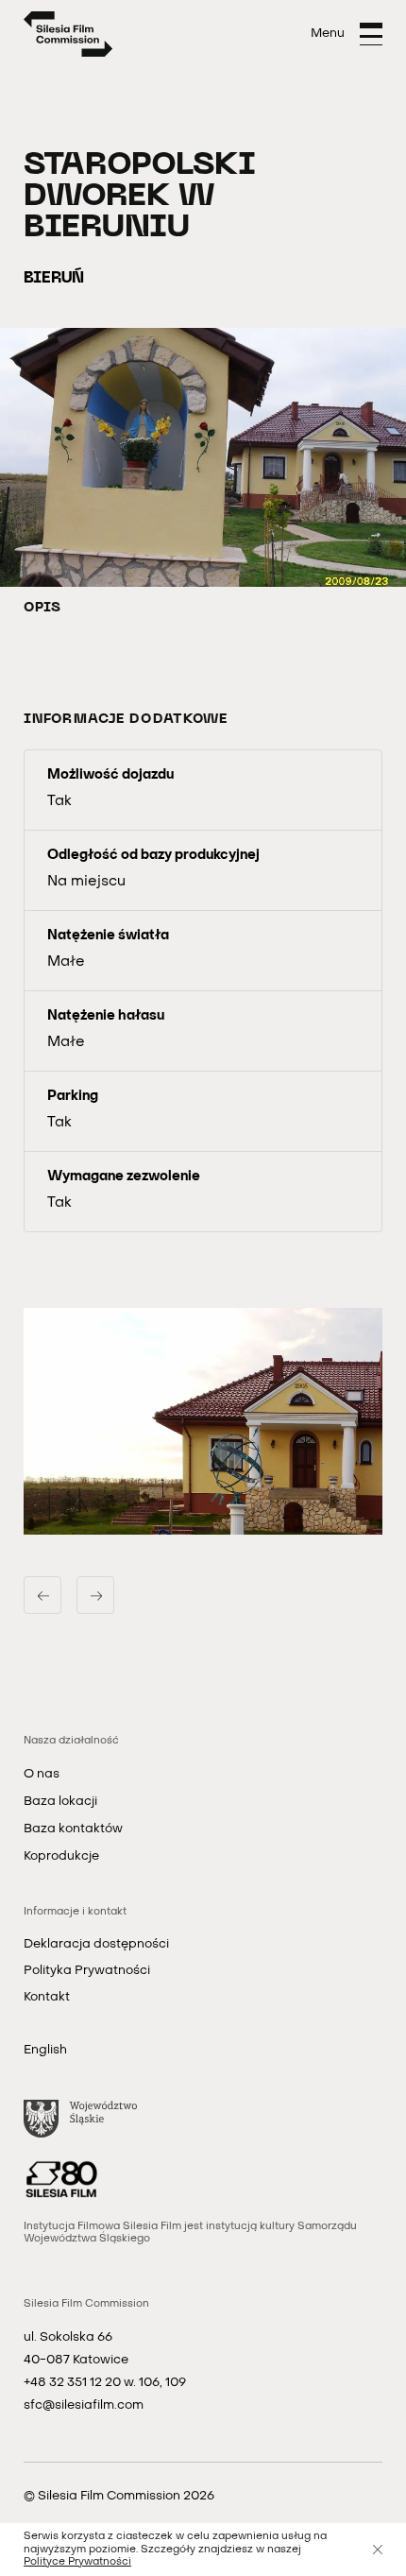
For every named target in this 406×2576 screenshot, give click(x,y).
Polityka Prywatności (87, 1971)
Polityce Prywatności (77, 2562)
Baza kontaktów (73, 1829)
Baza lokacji (60, 1802)
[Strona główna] (68, 34)
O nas (42, 1774)
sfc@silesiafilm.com (84, 2405)
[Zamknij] (378, 2550)
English (45, 2050)
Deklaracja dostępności (96, 1944)
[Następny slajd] (95, 1595)
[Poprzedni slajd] (42, 1595)
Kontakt (47, 1997)
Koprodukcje (61, 1856)
